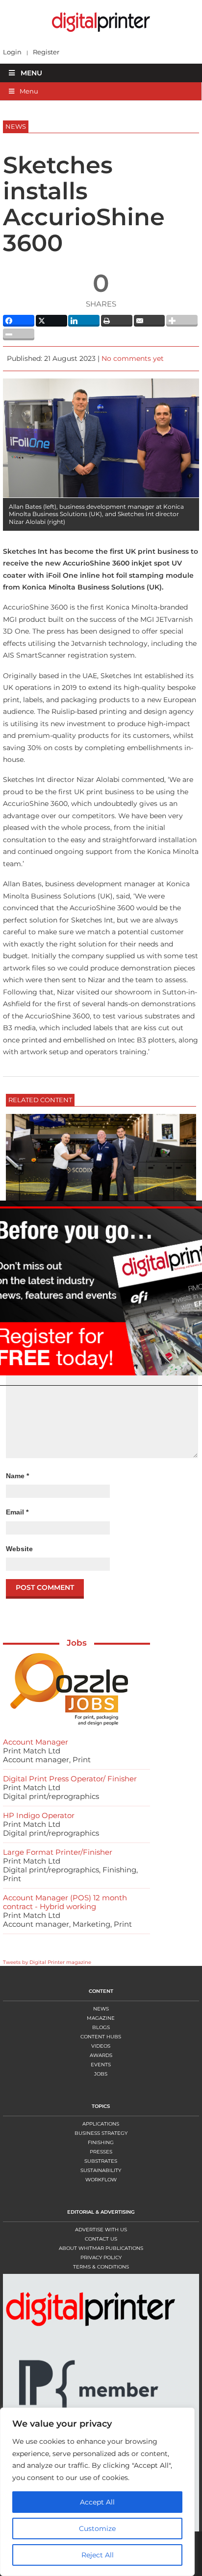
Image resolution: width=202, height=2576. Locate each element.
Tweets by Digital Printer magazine (47, 1962)
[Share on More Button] (182, 321)
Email (17, 1512)
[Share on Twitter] (51, 321)
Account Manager (36, 1742)
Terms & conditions (101, 2267)
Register (46, 52)
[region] (101, 2492)
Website (19, 1549)
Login (12, 52)
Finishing (101, 2142)
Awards (101, 2055)
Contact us (101, 2239)
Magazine (101, 2018)
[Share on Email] (150, 321)
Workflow (101, 2180)
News (101, 2009)
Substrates (101, 2161)
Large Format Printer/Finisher (58, 1852)
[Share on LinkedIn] (84, 321)
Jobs (77, 1643)
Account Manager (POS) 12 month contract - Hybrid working (65, 1902)
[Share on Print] (117, 321)
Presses (101, 2152)
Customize (97, 2529)
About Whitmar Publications (101, 2248)
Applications (101, 2124)
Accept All (97, 2502)
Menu (31, 73)
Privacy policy (101, 2257)
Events (101, 2065)
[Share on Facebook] (19, 321)
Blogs (101, 2027)
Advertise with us (101, 2230)
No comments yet (133, 358)
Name (17, 1476)
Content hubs (101, 2037)
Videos (101, 2046)
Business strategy (101, 2133)
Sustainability (101, 2170)
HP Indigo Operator (39, 1815)
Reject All (98, 2555)
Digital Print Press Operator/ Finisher (70, 1779)
